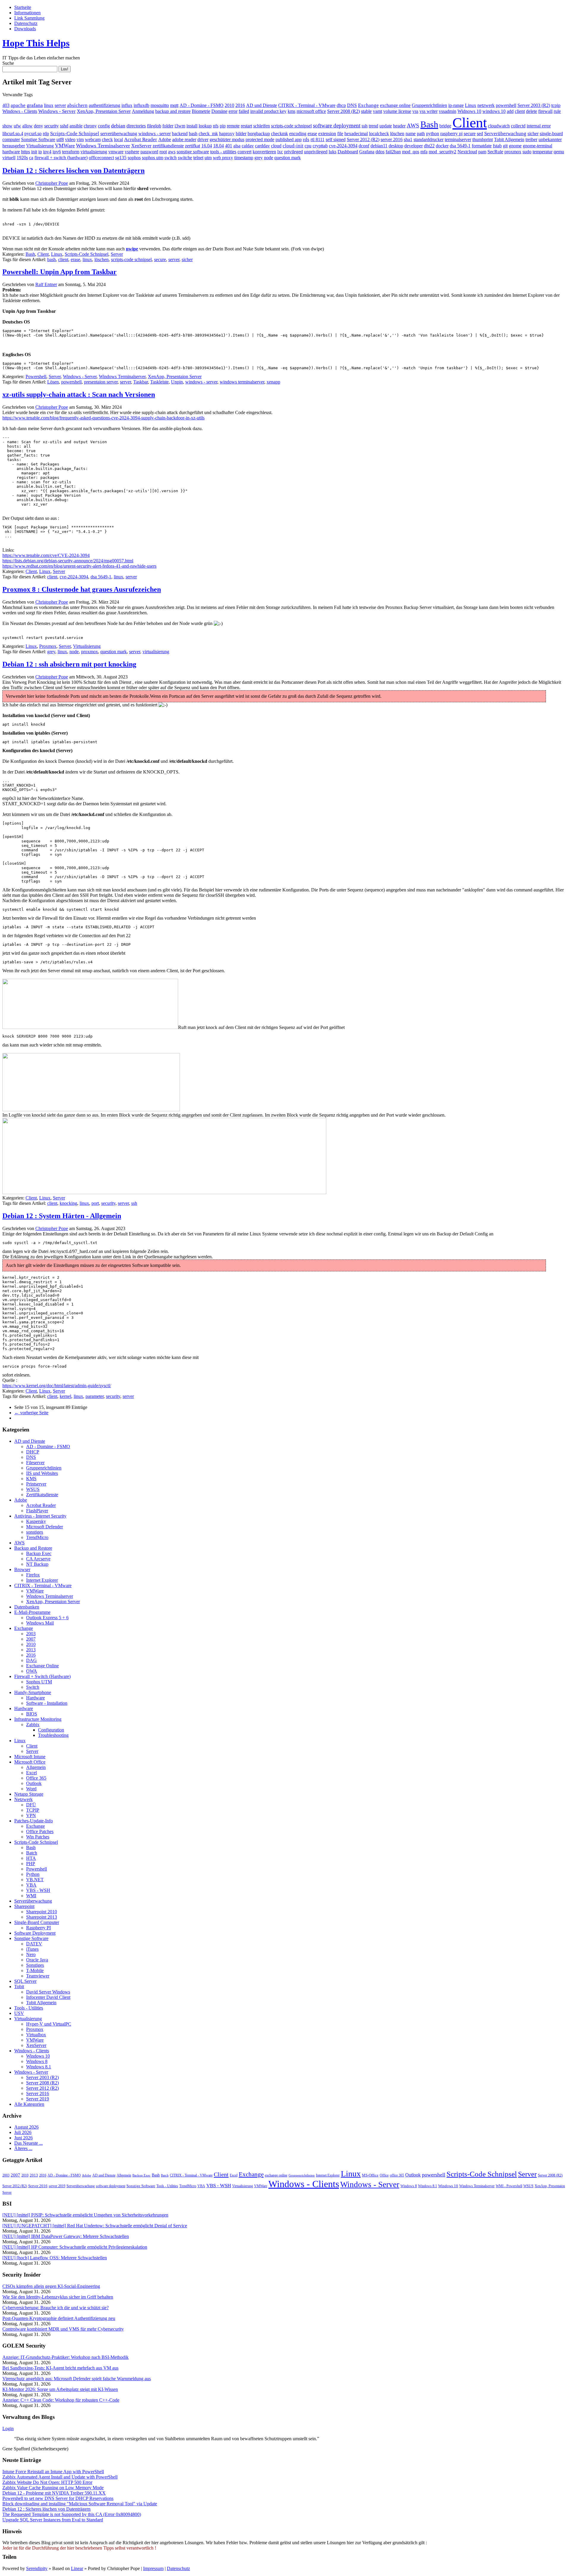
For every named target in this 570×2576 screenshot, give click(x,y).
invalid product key (268, 111)
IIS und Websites (42, 1473)
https (26, 152)
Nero (31, 1954)
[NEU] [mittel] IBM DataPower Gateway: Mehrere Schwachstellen (66, 2236)
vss (415, 111)
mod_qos (411, 152)
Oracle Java (37, 1960)
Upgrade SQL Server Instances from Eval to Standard (53, 2520)
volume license (397, 111)
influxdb (141, 105)
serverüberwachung (119, 134)
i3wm (180, 126)
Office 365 (36, 1778)
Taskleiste (159, 382)
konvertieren (264, 152)
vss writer (429, 111)
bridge (445, 126)
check (107, 139)
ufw (17, 126)
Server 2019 (38, 2099)
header (399, 126)
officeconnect (101, 158)
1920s (22, 158)
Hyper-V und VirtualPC (49, 2024)
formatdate (482, 146)
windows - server (155, 134)
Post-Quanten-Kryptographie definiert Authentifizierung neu (59, 2318)
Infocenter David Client (48, 1997)
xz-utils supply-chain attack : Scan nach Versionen (79, 394)
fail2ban (393, 152)
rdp (46, 134)
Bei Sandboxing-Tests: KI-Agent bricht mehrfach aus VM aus (60, 2368)
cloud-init (293, 146)
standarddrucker (429, 139)
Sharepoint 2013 (42, 1917)
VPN (31, 1815)
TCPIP (33, 1810)
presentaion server (101, 382)
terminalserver (458, 139)
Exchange (368, 105)
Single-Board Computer (37, 1922)
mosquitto (160, 105)
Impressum (153, 2568)
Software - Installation (47, 1703)
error (233, 111)
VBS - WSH (38, 1890)
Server (117, 254)
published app (289, 139)
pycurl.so (33, 134)
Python (33, 1874)
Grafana (367, 152)
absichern (77, 105)
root (163, 152)
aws (172, 152)
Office (384, 2175)
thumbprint (483, 139)
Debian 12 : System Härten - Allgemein (62, 1216)
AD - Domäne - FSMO (202, 105)
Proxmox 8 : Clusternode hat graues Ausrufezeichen (82, 589)
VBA (31, 1885)
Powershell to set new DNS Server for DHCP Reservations (58, 2498)
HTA (31, 1858)
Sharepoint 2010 (42, 1912)
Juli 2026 (23, 2132)
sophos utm (153, 158)
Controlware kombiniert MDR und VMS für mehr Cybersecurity (63, 2329)
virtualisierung (94, 152)
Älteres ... (23, 2148)
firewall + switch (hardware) (61, 158)
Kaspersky (36, 1521)
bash (193, 134)
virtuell (9, 158)
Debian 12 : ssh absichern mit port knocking (69, 664)
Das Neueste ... (28, 2143)
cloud (276, 146)
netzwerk (486, 105)
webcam (93, 139)
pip (223, 126)
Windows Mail (40, 1623)
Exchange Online (42, 1666)
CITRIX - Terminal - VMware (307, 105)
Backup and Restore (33, 1548)
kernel (65, 1396)
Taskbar (141, 382)
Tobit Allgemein (509, 139)
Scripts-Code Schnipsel (75, 134)
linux (49, 105)
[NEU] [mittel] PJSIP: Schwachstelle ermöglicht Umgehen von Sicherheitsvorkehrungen (85, 2215)
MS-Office (370, 2175)
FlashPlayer (37, 1511)
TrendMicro (37, 1537)
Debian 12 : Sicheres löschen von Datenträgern (73, 171)
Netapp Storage (29, 1794)
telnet (198, 158)
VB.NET (35, 1880)
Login (8, 2429)
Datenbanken (27, 1607)
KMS (31, 1479)
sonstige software (193, 152)
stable (366, 111)
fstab (497, 146)
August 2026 (26, 2127)
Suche (8, 63)
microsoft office (311, 111)
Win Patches (38, 1837)
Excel (31, 1773)
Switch (33, 1687)
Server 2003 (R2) (534, 105)
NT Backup (37, 1564)
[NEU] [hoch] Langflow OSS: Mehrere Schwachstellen (55, 2258)
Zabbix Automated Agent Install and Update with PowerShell (60, 2477)
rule (557, 111)
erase (312, 134)
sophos (134, 158)
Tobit (19, 1987)
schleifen (262, 126)
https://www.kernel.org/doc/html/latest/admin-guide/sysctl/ (57, 1386)
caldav (248, 146)
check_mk (208, 134)
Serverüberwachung (505, 134)
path (421, 134)
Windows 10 (38, 2056)
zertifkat (193, 146)
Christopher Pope (52, 183)
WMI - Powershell (509, 2186)
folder (168, 126)
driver (203, 139)
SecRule (495, 152)
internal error (539, 126)
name (411, 134)
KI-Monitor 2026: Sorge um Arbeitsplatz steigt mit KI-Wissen (60, 2389)
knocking (68, 1203)
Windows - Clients (20, 111)
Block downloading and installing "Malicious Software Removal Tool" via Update (80, 2504)
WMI (31, 1896)
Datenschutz (26, 23)
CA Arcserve (38, 1559)
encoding (298, 134)
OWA (32, 1671)
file (340, 134)
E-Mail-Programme (32, 1612)
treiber (531, 139)
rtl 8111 (318, 139)
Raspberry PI (38, 1928)
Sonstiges (35, 1965)
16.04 (207, 146)
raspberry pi (451, 134)
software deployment (337, 126)
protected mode (260, 139)
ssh (365, 126)
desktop (396, 146)
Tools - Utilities (29, 2008)
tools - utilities (223, 152)
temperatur (543, 152)
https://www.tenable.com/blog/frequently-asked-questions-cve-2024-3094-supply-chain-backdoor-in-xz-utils (103, 418)
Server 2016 (38, 2093)
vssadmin (448, 111)
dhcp (341, 105)
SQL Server (25, 1981)
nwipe (132, 249)
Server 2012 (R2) (363, 139)
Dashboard (348, 152)
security (52, 126)
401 (229, 146)
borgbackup (259, 134)
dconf (364, 146)
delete (532, 111)
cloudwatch (499, 126)
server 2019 (57, 2186)
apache (18, 105)
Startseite (23, 7)
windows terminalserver (242, 382)
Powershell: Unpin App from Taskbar (60, 272)
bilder (241, 134)
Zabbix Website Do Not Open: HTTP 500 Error (47, 2482)
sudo (527, 152)
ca (31, 158)
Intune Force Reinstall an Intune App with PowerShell (53, 2472)
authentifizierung (104, 105)
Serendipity (37, 2568)
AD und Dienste (262, 105)
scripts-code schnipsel (291, 126)
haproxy (227, 134)
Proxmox (48, 646)
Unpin (177, 382)
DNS (352, 105)
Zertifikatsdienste (42, 1495)
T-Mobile (35, 1970)
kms (292, 111)
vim (80, 139)
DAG (31, 1660)
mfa (424, 152)
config (104, 126)
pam (482, 152)
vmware (116, 152)
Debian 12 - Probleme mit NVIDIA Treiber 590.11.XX (54, 2493)
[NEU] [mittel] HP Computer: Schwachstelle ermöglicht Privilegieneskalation (75, 2247)
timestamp (244, 158)
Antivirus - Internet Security (40, 1516)
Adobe (165, 139)
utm (208, 158)
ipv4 (47, 152)
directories (136, 126)
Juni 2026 (23, 2138)
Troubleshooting (53, 1735)
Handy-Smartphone (33, 1692)
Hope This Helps (36, 43)
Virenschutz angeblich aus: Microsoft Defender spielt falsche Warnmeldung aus (77, 2379)
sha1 (408, 139)
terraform (71, 152)
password (149, 152)
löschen (397, 134)
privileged (293, 152)
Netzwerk (23, 1799)
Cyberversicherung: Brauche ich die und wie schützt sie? (56, 2308)
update (386, 126)
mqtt (174, 105)
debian (118, 126)
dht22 (429, 146)
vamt (377, 111)
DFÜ (31, 1805)
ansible (76, 126)
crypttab (320, 146)
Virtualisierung (40, 146)
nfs (216, 126)
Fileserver (35, 1463)
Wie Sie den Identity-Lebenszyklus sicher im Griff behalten (58, 2297)
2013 (31, 1650)
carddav (262, 146)
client (520, 111)
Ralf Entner (46, 284)
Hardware (35, 1698)
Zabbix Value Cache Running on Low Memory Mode (53, 2488)
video (70, 139)
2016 (240, 105)
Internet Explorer (42, 1580)
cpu (308, 146)
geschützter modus (227, 139)
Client (470, 123)
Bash (429, 124)
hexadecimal (356, 134)
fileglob (154, 126)
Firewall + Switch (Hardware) (42, 1676)
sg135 (121, 158)
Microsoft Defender (45, 1527)
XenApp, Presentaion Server (104, 111)
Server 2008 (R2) (343, 111)
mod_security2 (442, 152)
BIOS (32, 1714)
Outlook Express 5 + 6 (47, 1618)
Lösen (53, 382)
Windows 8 (37, 2061)
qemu (559, 152)
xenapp (273, 382)
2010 (229, 105)
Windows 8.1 (39, 2067)
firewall (545, 111)
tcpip (556, 105)
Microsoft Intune (30, 1757)
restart (246, 126)
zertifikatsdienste (168, 146)
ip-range (456, 105)
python (433, 134)
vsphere (132, 152)
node (269, 158)
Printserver (36, 1484)
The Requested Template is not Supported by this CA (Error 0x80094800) (72, 2514)
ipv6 (57, 152)
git (505, 146)
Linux (471, 105)
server (60, 105)
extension (327, 134)
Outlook (34, 1783)
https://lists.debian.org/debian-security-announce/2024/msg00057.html (68, 561)
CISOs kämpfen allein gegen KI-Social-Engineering (51, 2286)
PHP (31, 1864)
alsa (237, 146)
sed (480, 134)
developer (414, 146)
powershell (506, 105)
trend (373, 126)
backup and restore (173, 111)
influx (127, 105)
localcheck (379, 134)
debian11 (379, 146)
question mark (288, 158)
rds (306, 139)
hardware (11, 152)
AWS (413, 126)
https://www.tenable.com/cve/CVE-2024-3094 (46, 555)
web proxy (223, 158)
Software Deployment (35, 1933)
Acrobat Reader (141, 139)
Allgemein (36, 1767)
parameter (95, 1396)
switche (185, 158)
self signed (336, 139)
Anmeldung (143, 111)
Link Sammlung (29, 18)
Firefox (33, 1575)
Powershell (36, 377)
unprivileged (316, 152)
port (95, 1203)
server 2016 (392, 139)
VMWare (65, 146)
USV (19, 2013)
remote (233, 126)
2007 (31, 1639)
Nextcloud (467, 152)
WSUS (33, 1489)
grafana (35, 105)
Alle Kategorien (29, 2104)
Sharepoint (24, 1906)
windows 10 (494, 111)
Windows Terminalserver (103, 146)
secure (470, 134)
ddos (380, 152)
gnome (515, 146)
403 (6, 105)
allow (27, 126)
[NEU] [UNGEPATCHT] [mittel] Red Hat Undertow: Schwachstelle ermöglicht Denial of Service (95, 2226)
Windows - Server (57, 111)
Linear (77, 2568)
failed (244, 111)
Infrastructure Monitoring (38, 1719)
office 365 (397, 2175)
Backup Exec (39, 1553)
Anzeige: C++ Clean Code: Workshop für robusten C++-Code (61, 2400)
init (34, 152)
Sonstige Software (38, 139)
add (510, 111)
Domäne (219, 111)
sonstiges (35, 1532)
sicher (533, 134)
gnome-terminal (537, 146)
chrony (90, 126)
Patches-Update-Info (34, 1821)
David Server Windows (48, 1992)
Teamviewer (38, 1976)
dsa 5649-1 (460, 146)
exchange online (395, 105)
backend (180, 134)
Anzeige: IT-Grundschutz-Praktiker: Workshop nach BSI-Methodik (65, 2357)
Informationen (27, 13)
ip (40, 152)
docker (442, 146)
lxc (280, 152)
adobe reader (184, 139)
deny (38, 126)
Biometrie (201, 111)
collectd (518, 126)
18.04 (218, 146)
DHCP (33, 1452)
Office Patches (40, 1831)
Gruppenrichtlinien (429, 105)
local (118, 139)
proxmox (513, 152)
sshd (64, 126)
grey (259, 158)
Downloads (25, 29)
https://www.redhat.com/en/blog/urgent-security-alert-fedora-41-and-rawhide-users (79, 566)
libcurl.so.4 (13, 134)
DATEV (34, 1944)
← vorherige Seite (31, 1413)
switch (171, 158)
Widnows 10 (469, 111)
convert (244, 152)
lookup (205, 126)
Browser (22, 1569)
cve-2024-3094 (343, 146)
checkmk (280, 134)
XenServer (141, 146)
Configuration (51, 1730)
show (7, 126)
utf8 (60, 139)
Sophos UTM (39, 1682)
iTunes (32, 1949)
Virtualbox (36, 2035)
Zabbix (33, 1725)
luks (332, 152)
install (192, 126)
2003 (31, 1634)
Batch (32, 1853)
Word (31, 1789)
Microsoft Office (30, 1762)
